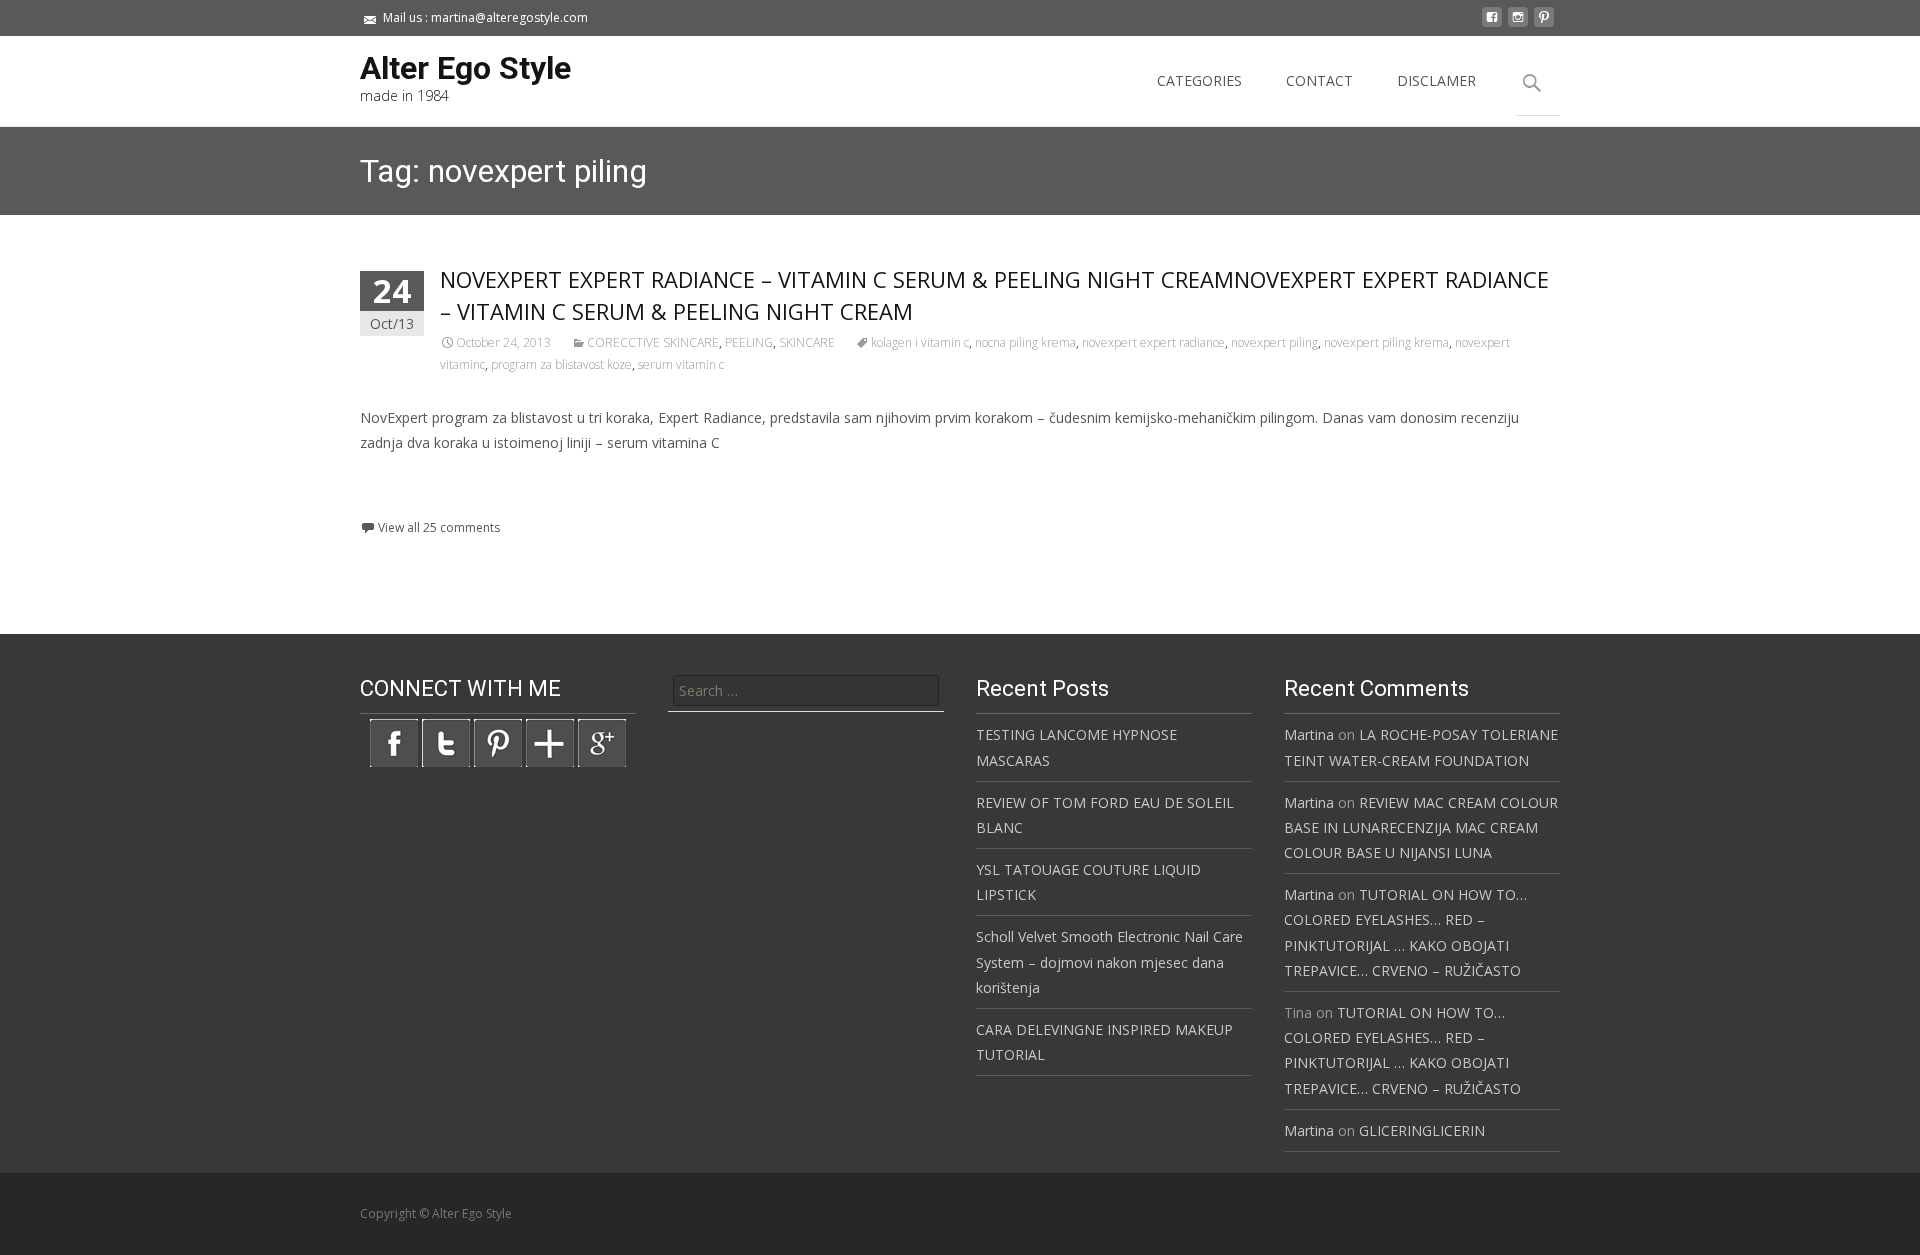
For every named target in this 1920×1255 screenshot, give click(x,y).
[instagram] (1518, 24)
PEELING (749, 342)
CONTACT (1319, 80)
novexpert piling (1274, 342)
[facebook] (1492, 24)
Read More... (404, 504)
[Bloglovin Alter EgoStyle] (550, 741)
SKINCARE (807, 342)
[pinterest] (1544, 24)
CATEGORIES (1199, 80)
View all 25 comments (439, 527)
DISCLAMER (1436, 80)
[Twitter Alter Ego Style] (446, 741)
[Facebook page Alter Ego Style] (394, 741)
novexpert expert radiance (1153, 342)
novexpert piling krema (1386, 342)
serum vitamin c (681, 364)
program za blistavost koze (561, 364)
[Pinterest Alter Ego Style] (498, 741)
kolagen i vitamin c (920, 342)
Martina (1309, 734)
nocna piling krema (1025, 342)
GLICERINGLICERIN (1422, 1130)
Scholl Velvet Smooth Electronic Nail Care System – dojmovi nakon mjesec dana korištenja (1109, 961)
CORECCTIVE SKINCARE (653, 342)
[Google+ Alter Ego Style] (602, 741)
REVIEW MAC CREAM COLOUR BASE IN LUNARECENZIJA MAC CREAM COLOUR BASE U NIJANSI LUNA (1421, 827)
